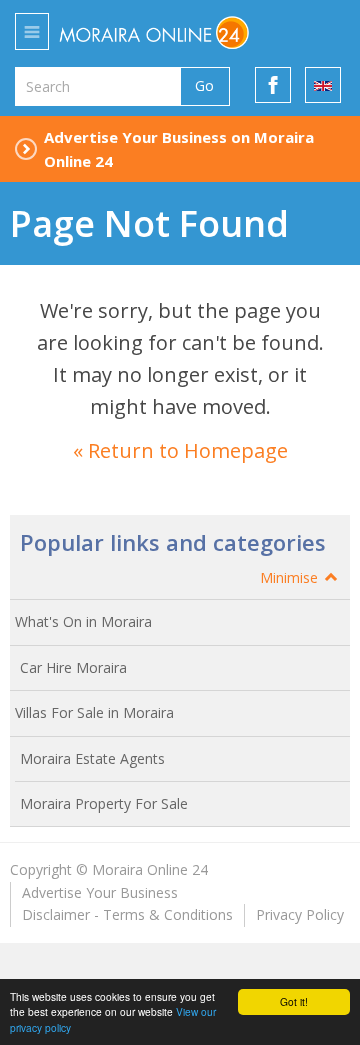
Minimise (291, 577)
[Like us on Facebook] (273, 85)
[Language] (323, 85)
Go (204, 85)
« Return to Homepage (180, 450)
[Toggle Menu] (32, 31)
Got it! (294, 1001)
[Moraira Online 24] (173, 32)
